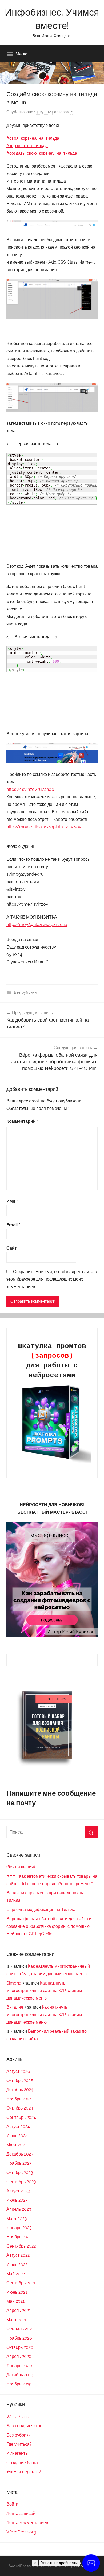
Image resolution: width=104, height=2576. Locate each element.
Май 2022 (16, 2274)
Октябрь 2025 (20, 2080)
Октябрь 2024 (20, 2108)
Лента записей (21, 2514)
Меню (21, 54)
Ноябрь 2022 (19, 2237)
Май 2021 (15, 2301)
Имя (12, 1201)
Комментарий (22, 1121)
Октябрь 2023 (20, 2173)
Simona (14, 1983)
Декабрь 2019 (20, 2375)
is (72, 112)
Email (13, 1225)
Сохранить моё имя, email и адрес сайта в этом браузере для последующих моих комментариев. (52, 1279)
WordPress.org (21, 2532)
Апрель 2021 (19, 2310)
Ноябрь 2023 (19, 2163)
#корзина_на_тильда (27, 146)
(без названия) (21, 1867)
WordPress (17, 2417)
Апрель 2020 (19, 2356)
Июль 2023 (17, 2200)
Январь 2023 (19, 2228)
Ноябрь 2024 (19, 2099)
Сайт (12, 1248)
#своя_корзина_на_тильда (33, 138)
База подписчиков (24, 2426)
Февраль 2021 (20, 2329)
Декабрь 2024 (20, 2090)
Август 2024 (18, 2127)
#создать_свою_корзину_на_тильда (42, 153)
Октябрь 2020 (20, 2347)
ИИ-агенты (17, 2453)
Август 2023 (18, 2191)
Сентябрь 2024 (21, 2117)
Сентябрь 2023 (21, 2182)
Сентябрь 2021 (21, 2283)
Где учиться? (19, 2444)
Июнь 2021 (17, 2292)
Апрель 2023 (19, 2209)
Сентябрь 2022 (21, 2246)
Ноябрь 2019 (19, 2384)
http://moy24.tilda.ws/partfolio (37, 925)
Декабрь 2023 (20, 2154)
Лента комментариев (27, 2523)
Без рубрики (25, 992)
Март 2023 (17, 2219)
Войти (12, 2504)
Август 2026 (18, 2071)
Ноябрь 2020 (19, 2338)
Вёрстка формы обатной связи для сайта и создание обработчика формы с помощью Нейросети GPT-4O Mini (49, 1926)
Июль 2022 (17, 2265)
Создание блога (22, 2463)
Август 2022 (18, 2255)
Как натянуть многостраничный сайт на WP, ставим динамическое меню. (44, 1991)
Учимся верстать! (24, 2472)
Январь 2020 (19, 2366)
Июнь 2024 (17, 2136)
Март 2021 (16, 2320)
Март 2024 (17, 2145)
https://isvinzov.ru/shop (30, 789)
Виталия (15, 2007)
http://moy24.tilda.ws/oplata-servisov (44, 827)
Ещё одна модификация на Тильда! (41, 1909)
